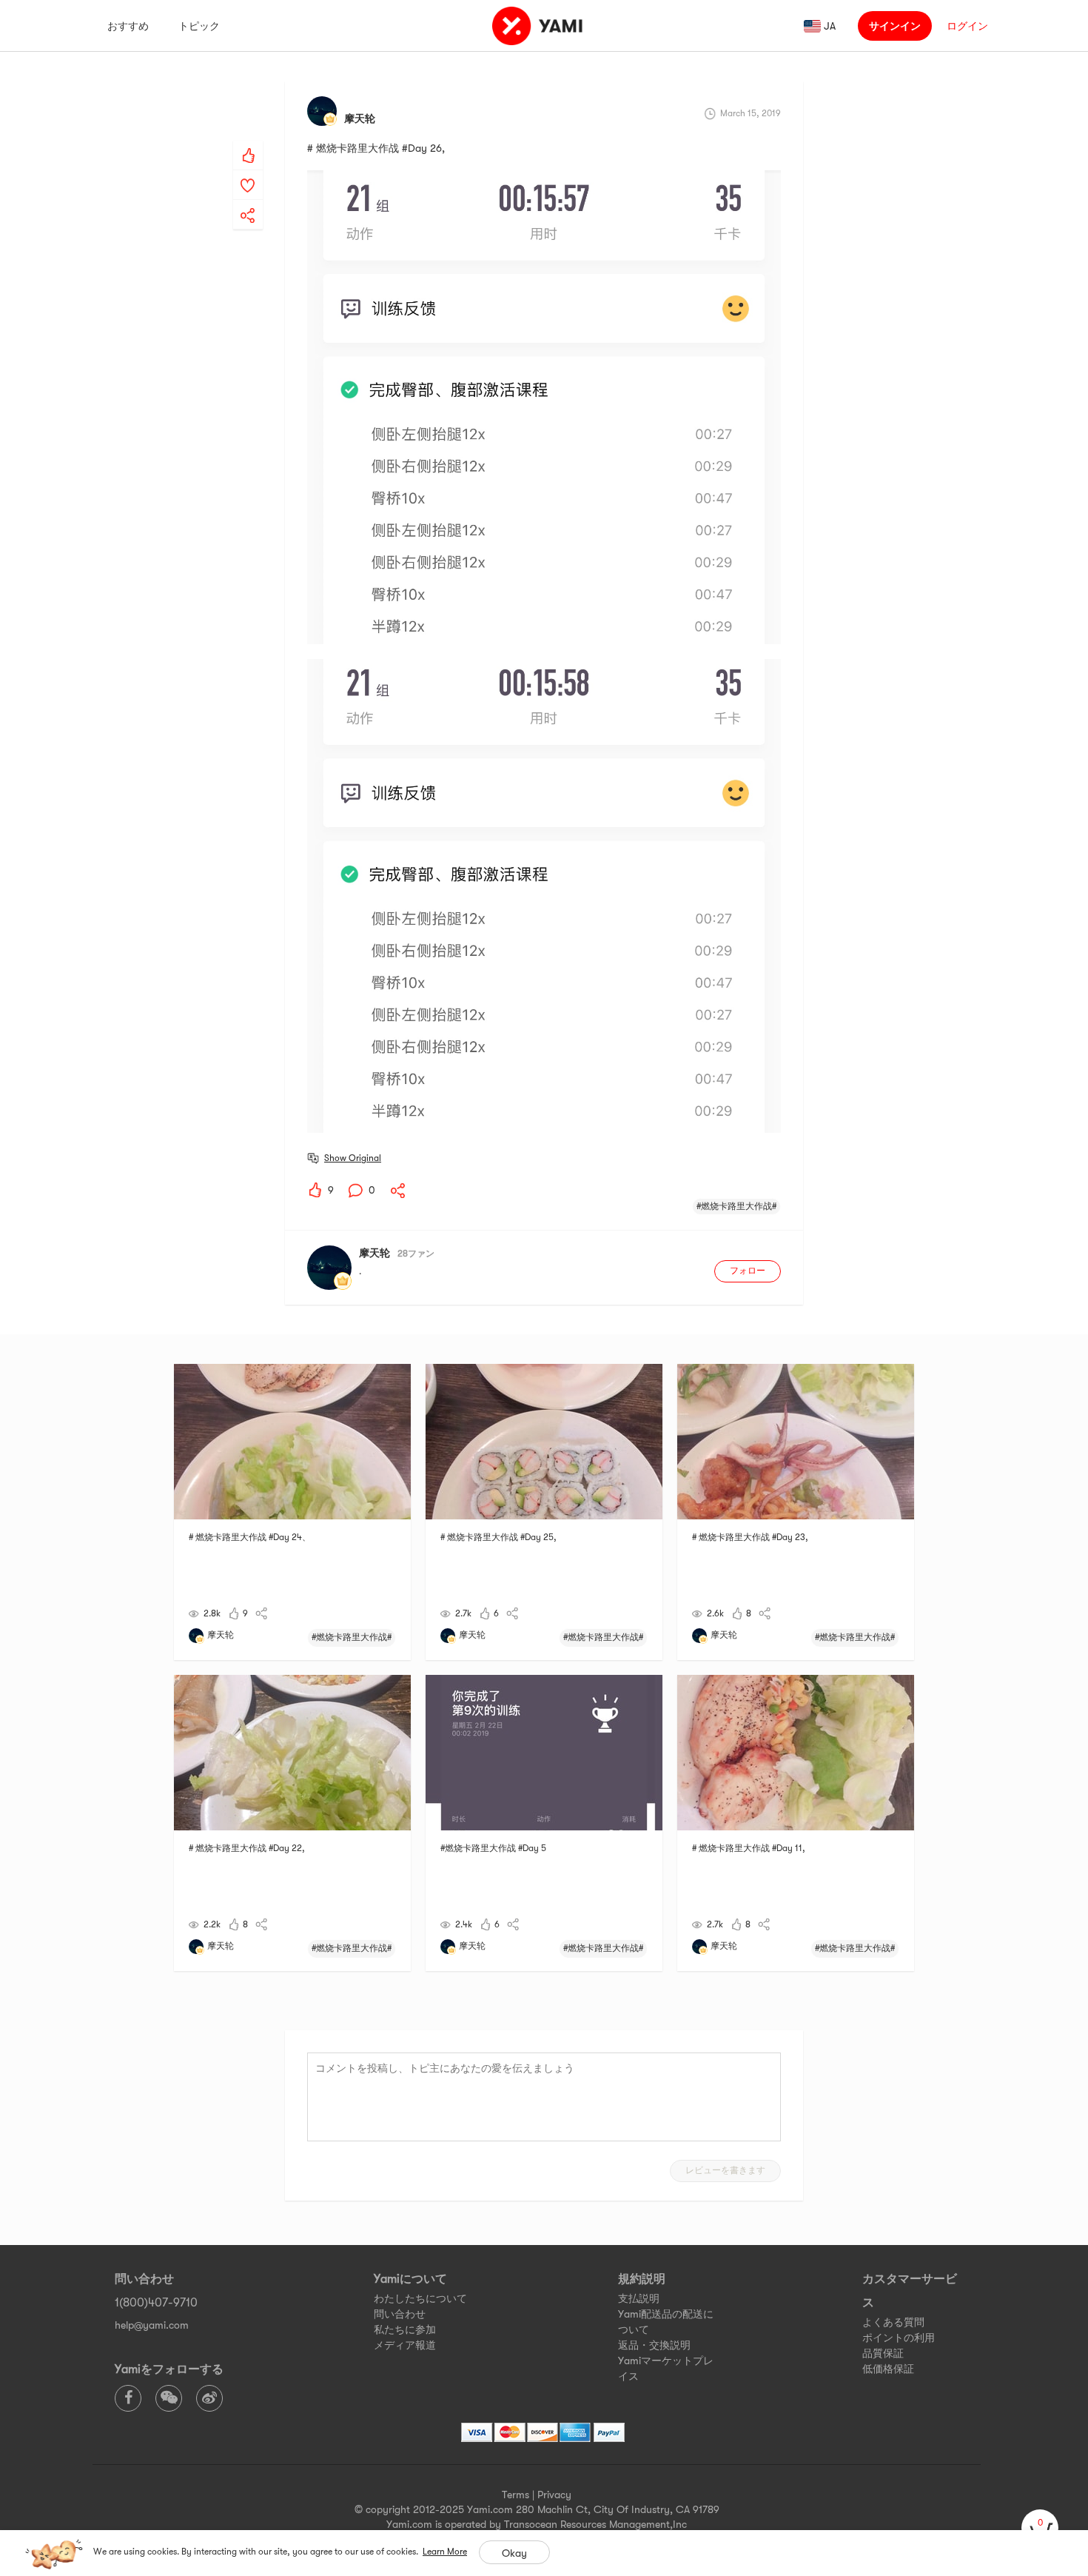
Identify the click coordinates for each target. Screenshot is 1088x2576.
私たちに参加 (405, 2329)
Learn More (445, 2552)
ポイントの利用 (899, 2338)
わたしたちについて (420, 2298)
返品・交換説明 (654, 2345)
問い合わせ (400, 2314)
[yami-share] (248, 201)
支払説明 (639, 2298)
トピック (199, 26)
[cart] (1040, 2528)
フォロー (748, 1271)
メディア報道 (405, 2345)
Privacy (554, 2495)
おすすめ (128, 26)
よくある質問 (893, 2322)
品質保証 (883, 2353)
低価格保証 (888, 2369)
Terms (516, 2495)
